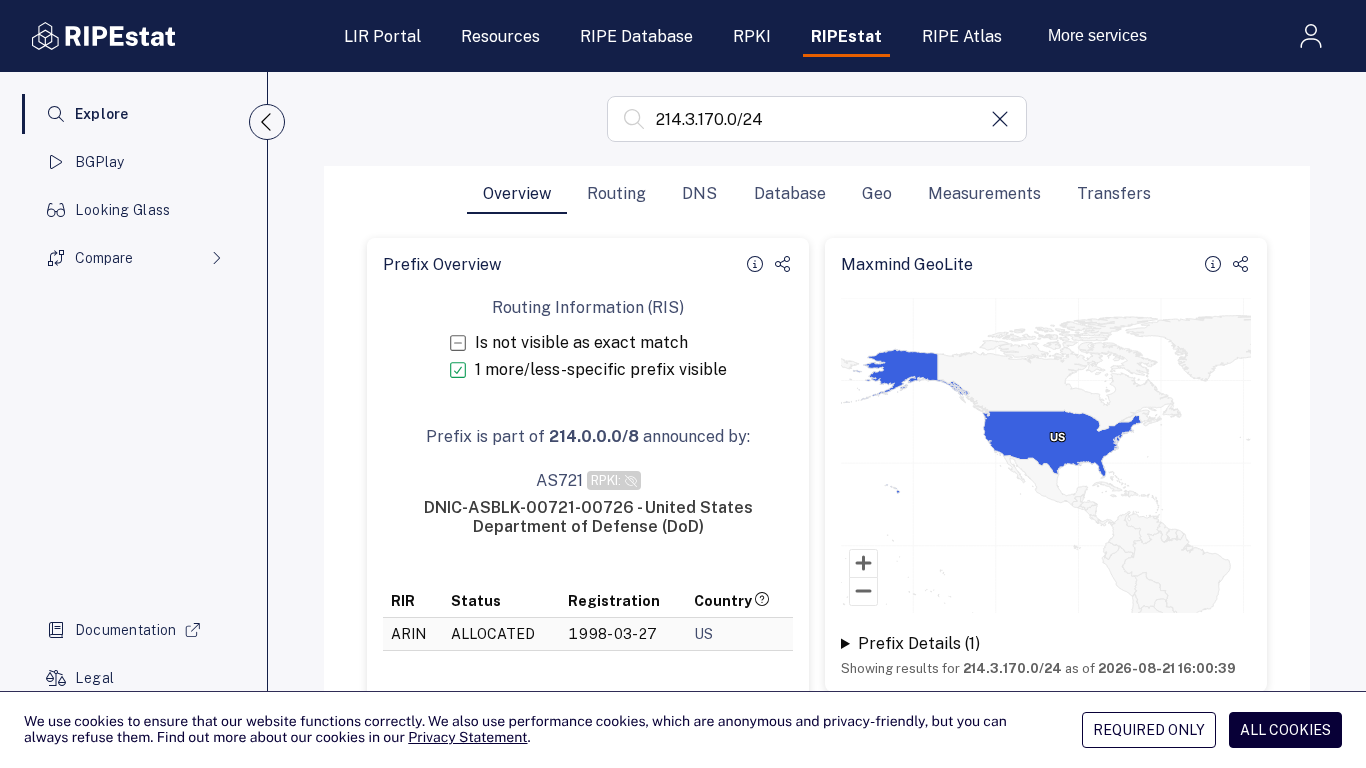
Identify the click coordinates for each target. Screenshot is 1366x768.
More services (1097, 35)
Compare (104, 258)
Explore (102, 114)
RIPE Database (636, 36)
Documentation (126, 630)
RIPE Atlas (962, 36)
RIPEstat (846, 36)
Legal (94, 678)
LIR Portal (382, 36)
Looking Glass (123, 210)
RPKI (752, 36)
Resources (500, 36)
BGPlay (100, 162)
